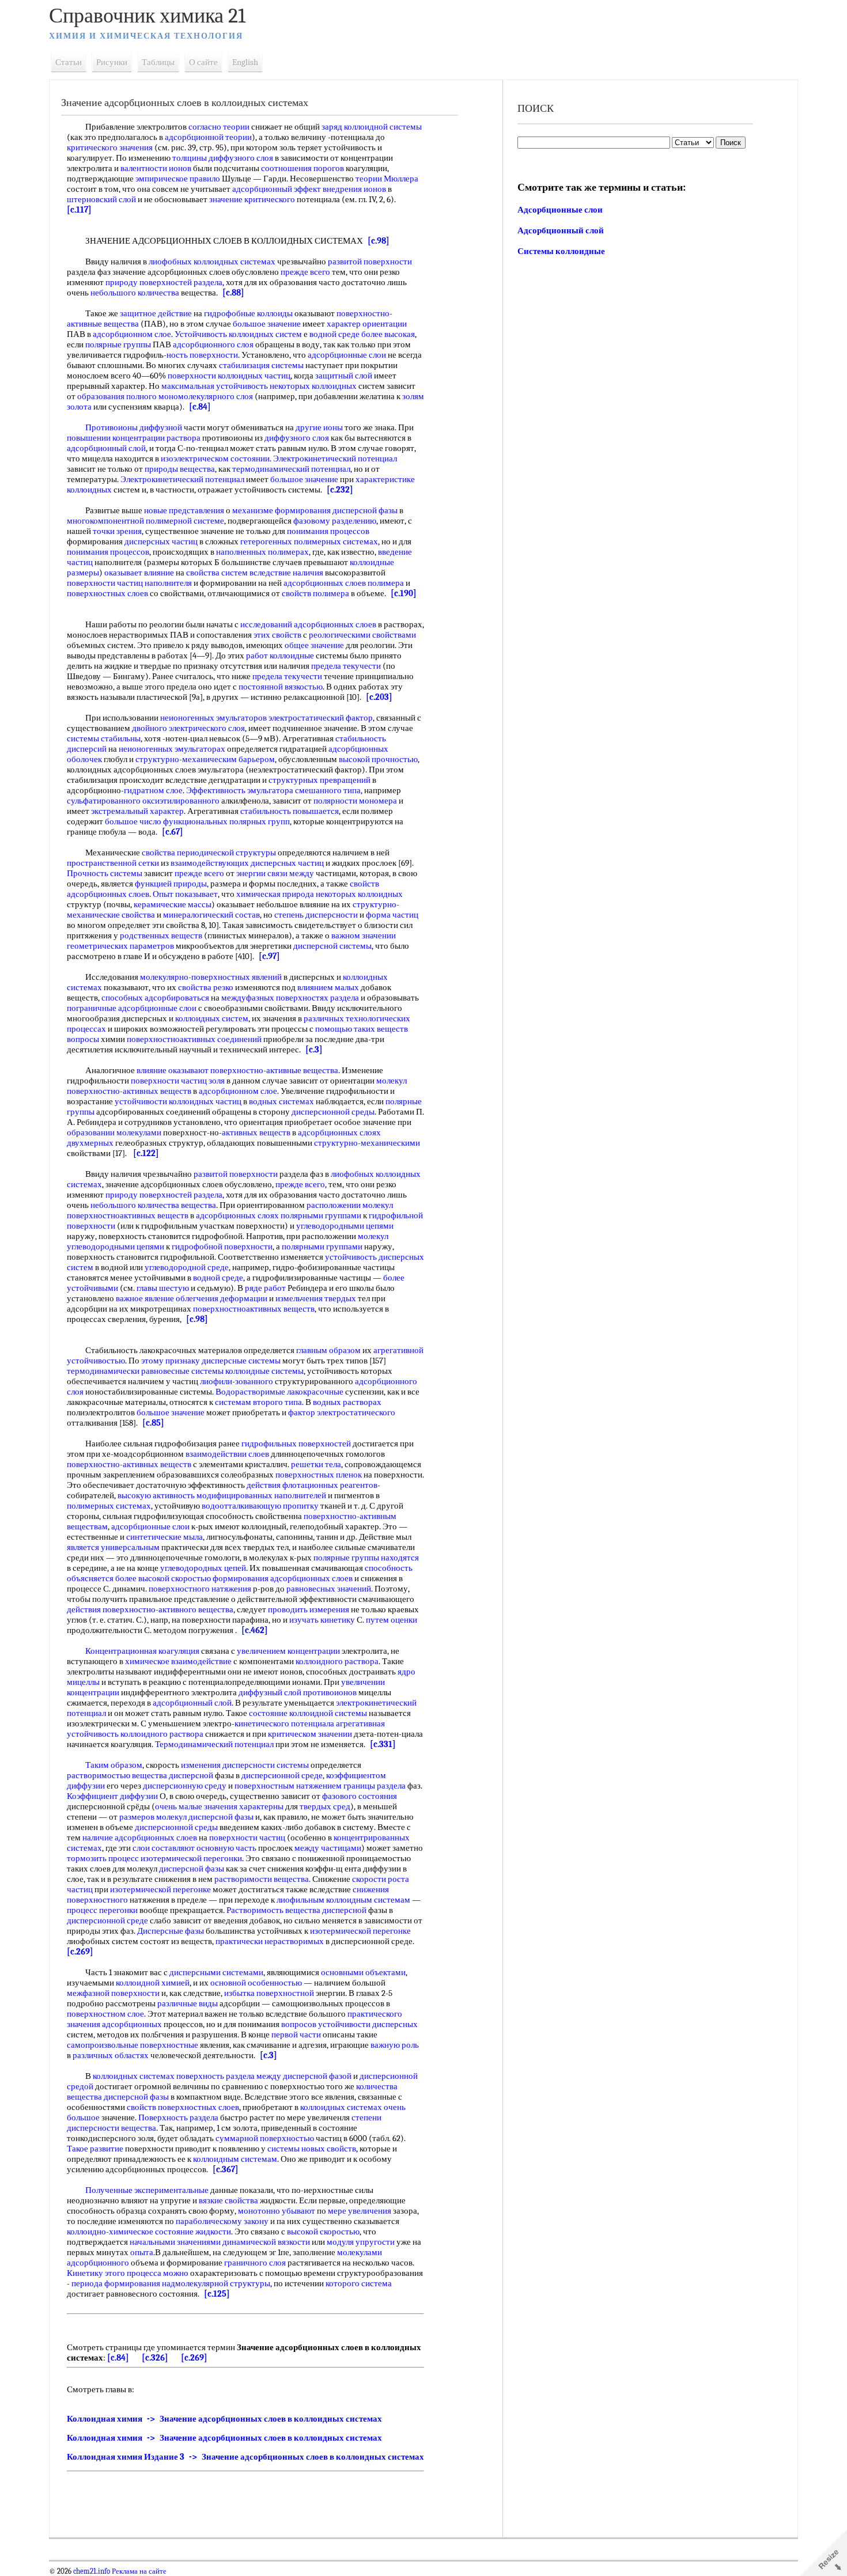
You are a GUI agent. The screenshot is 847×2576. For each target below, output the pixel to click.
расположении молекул (350, 1205)
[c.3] (314, 1050)
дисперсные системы (241, 1361)
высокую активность (156, 1495)
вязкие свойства (228, 2200)
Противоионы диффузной (134, 427)
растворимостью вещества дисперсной (140, 1775)
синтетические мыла (165, 1537)
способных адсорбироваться (155, 998)
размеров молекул (153, 1817)
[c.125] (217, 2294)
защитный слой (344, 376)
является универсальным (113, 1547)
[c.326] (155, 2358)
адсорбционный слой (106, 448)
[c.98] (379, 241)
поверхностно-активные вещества (274, 1070)
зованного (254, 1381)
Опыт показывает (185, 894)
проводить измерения (309, 1609)
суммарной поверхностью (265, 2138)
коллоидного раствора (337, 1661)
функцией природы (171, 884)
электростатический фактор (321, 718)
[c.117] (79, 210)
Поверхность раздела (178, 2117)
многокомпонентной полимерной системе (145, 521)
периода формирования (116, 2283)
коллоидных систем (212, 1018)
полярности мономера (355, 801)
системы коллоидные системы (247, 1371)
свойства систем (217, 573)
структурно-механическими (367, 1143)
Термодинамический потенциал (214, 1744)
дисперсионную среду (185, 1786)
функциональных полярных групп (226, 821)
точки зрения (117, 531)
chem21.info (92, 2571)
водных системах (281, 1101)
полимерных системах (109, 1506)
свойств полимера (315, 593)
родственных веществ (161, 935)
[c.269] (80, 1952)
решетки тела (316, 1464)
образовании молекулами (114, 1132)
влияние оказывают (173, 1070)
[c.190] (404, 593)
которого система (359, 2283)
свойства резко (206, 987)
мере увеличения (360, 2211)
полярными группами (321, 1215)
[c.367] (226, 2169)
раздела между (254, 2076)
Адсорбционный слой (561, 230)
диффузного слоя (297, 438)
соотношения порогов (302, 168)
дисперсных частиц (161, 541)
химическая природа (275, 894)
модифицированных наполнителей (261, 1495)
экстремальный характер (137, 811)
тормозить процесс (103, 1858)
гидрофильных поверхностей (296, 1444)
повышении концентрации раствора (134, 438)
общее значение (314, 645)
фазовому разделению (335, 521)
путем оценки (392, 1620)
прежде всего (305, 272)
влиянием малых (328, 987)
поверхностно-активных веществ (129, 1464)
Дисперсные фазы (171, 1931)
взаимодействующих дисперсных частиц (247, 863)
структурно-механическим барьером (205, 759)
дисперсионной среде (282, 1775)
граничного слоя (255, 2263)
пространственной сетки (113, 863)
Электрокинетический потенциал (335, 459)
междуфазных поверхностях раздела (290, 998)
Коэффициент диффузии (112, 1796)
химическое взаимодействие (178, 1661)
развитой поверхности (370, 262)
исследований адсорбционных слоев (308, 624)
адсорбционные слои (347, 355)
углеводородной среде (187, 1267)
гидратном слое (153, 790)
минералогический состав (211, 915)
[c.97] (269, 956)
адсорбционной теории (208, 137)
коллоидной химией (153, 1983)
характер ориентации (367, 324)
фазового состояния (360, 1796)
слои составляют (164, 1848)
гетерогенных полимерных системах (309, 541)
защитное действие (156, 313)
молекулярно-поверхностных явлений (211, 977)
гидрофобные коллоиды (248, 313)
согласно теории (219, 127)
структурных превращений (319, 780)
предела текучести (346, 666)
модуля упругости (361, 2242)
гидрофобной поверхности (222, 1247)
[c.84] (200, 407)
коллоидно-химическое (110, 2232)
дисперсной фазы (365, 510)
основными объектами (363, 1972)
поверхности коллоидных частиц (229, 376)
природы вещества (180, 469)
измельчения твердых (316, 1298)
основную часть (226, 1848)
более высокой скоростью (163, 1578)
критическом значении (310, 1734)
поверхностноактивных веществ (128, 1215)
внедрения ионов (354, 189)
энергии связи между (275, 873)
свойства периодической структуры (209, 853)
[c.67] (173, 832)
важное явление (145, 1298)
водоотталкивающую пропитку (260, 1506)
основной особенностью (256, 1983)
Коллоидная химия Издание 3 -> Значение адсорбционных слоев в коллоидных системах (245, 2457)
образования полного (117, 396)
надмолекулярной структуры (216, 2283)
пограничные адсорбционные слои (132, 1008)
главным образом (328, 1350)
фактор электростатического (342, 1412)
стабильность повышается (290, 811)
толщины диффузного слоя (223, 158)
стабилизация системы (261, 365)
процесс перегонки (102, 1910)
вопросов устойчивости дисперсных (349, 2024)
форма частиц (392, 915)
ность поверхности (202, 355)
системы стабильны (104, 738)
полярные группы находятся (366, 1558)
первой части (296, 2035)
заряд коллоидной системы (372, 127)
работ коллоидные (280, 656)
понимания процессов (328, 531)
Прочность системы (105, 873)
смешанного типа (328, 790)
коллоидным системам (235, 2159)
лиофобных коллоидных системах (212, 262)
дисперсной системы (332, 946)
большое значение (267, 324)
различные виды (188, 2003)
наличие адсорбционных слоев (140, 1838)
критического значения (110, 147)
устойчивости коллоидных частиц (178, 1101)
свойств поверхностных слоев (183, 2107)
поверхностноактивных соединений (194, 1039)
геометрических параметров (120, 946)
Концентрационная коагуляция (142, 1651)
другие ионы (319, 427)
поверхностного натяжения (200, 1589)
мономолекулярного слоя (206, 396)
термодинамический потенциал (291, 469)
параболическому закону (222, 2221)
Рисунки (112, 62)
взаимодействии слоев (227, 1454)
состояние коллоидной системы (308, 1713)
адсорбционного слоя (213, 344)
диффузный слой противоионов (298, 1692)
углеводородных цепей (203, 1568)
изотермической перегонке (160, 1889)
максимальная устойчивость (215, 386)
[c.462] (255, 1630)
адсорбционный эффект (277, 189)
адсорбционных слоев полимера (344, 583)
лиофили (216, 1381)
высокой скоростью (323, 2232)
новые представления (184, 510)
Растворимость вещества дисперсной (296, 1910)
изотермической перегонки (191, 1858)
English (245, 62)
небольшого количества (135, 293)
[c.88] (233, 293)
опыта (142, 2252)
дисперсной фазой (317, 2076)
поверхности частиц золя (178, 1081)
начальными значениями (175, 2242)
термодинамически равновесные (128, 1371)
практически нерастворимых (270, 1941)
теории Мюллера (387, 179)
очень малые (179, 1806)
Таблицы (158, 62)
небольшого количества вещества (153, 1205)
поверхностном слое (105, 2014)
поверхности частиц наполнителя (129, 583)
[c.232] (340, 490)
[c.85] (153, 1423)
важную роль (395, 2045)
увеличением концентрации (288, 1651)
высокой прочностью (378, 759)
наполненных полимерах (262, 552)
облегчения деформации (222, 1298)
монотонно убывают (277, 2211)
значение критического (252, 199)
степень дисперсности (316, 915)
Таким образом (114, 1765)
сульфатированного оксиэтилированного (143, 801)
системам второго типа (258, 1402)
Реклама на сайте (138, 2571)
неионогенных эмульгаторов (213, 718)
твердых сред (325, 1806)
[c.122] (146, 1153)
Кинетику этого (96, 2273)
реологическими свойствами (362, 635)
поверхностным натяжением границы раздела (320, 1786)
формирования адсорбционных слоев (283, 1578)
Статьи (69, 62)
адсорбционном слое (132, 334)
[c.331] (383, 1744)
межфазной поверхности (113, 1993)
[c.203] (379, 697)
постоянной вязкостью (281, 687)
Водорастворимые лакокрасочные (279, 1392)
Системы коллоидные (561, 251)
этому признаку (171, 1361)
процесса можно (158, 2273)
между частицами (328, 1848)
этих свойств (277, 635)
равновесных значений (329, 1589)
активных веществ (256, 1132)
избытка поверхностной (269, 1993)
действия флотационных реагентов (312, 1485)
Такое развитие (95, 2149)
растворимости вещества (262, 1879)
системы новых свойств (312, 2149)
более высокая (388, 334)
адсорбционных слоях (237, 1215)
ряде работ (265, 1288)
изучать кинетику (322, 1620)
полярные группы (118, 344)
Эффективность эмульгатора (240, 790)
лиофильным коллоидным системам (343, 1900)
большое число (133, 821)
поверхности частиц (247, 1838)
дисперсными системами (216, 1972)
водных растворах (347, 1402)
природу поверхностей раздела (164, 282)
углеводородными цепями (345, 1226)
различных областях (111, 2055)
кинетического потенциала (284, 1723)
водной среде (334, 334)
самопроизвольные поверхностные (133, 2045)
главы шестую (163, 1288)
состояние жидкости (193, 2232)
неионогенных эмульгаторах (172, 749)
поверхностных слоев (107, 593)
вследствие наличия (286, 573)
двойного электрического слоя (188, 728)
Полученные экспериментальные (147, 2190)
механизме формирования (281, 510)
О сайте (203, 62)
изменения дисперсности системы (245, 1765)
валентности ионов (156, 168)
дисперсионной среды (333, 1112)
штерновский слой (101, 199)
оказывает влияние (139, 573)
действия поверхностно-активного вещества (150, 1609)
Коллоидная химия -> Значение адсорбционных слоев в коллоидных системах (224, 2419)
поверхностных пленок (319, 1475)
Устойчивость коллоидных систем (238, 334)
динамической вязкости (266, 2242)
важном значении (364, 935)
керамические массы (173, 904)
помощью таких (345, 1029)
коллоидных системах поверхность (158, 2076)
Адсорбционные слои (560, 210)
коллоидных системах (341, 2107)
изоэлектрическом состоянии (215, 459)
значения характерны (244, 1806)
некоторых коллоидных (313, 386)
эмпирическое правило (178, 179)
